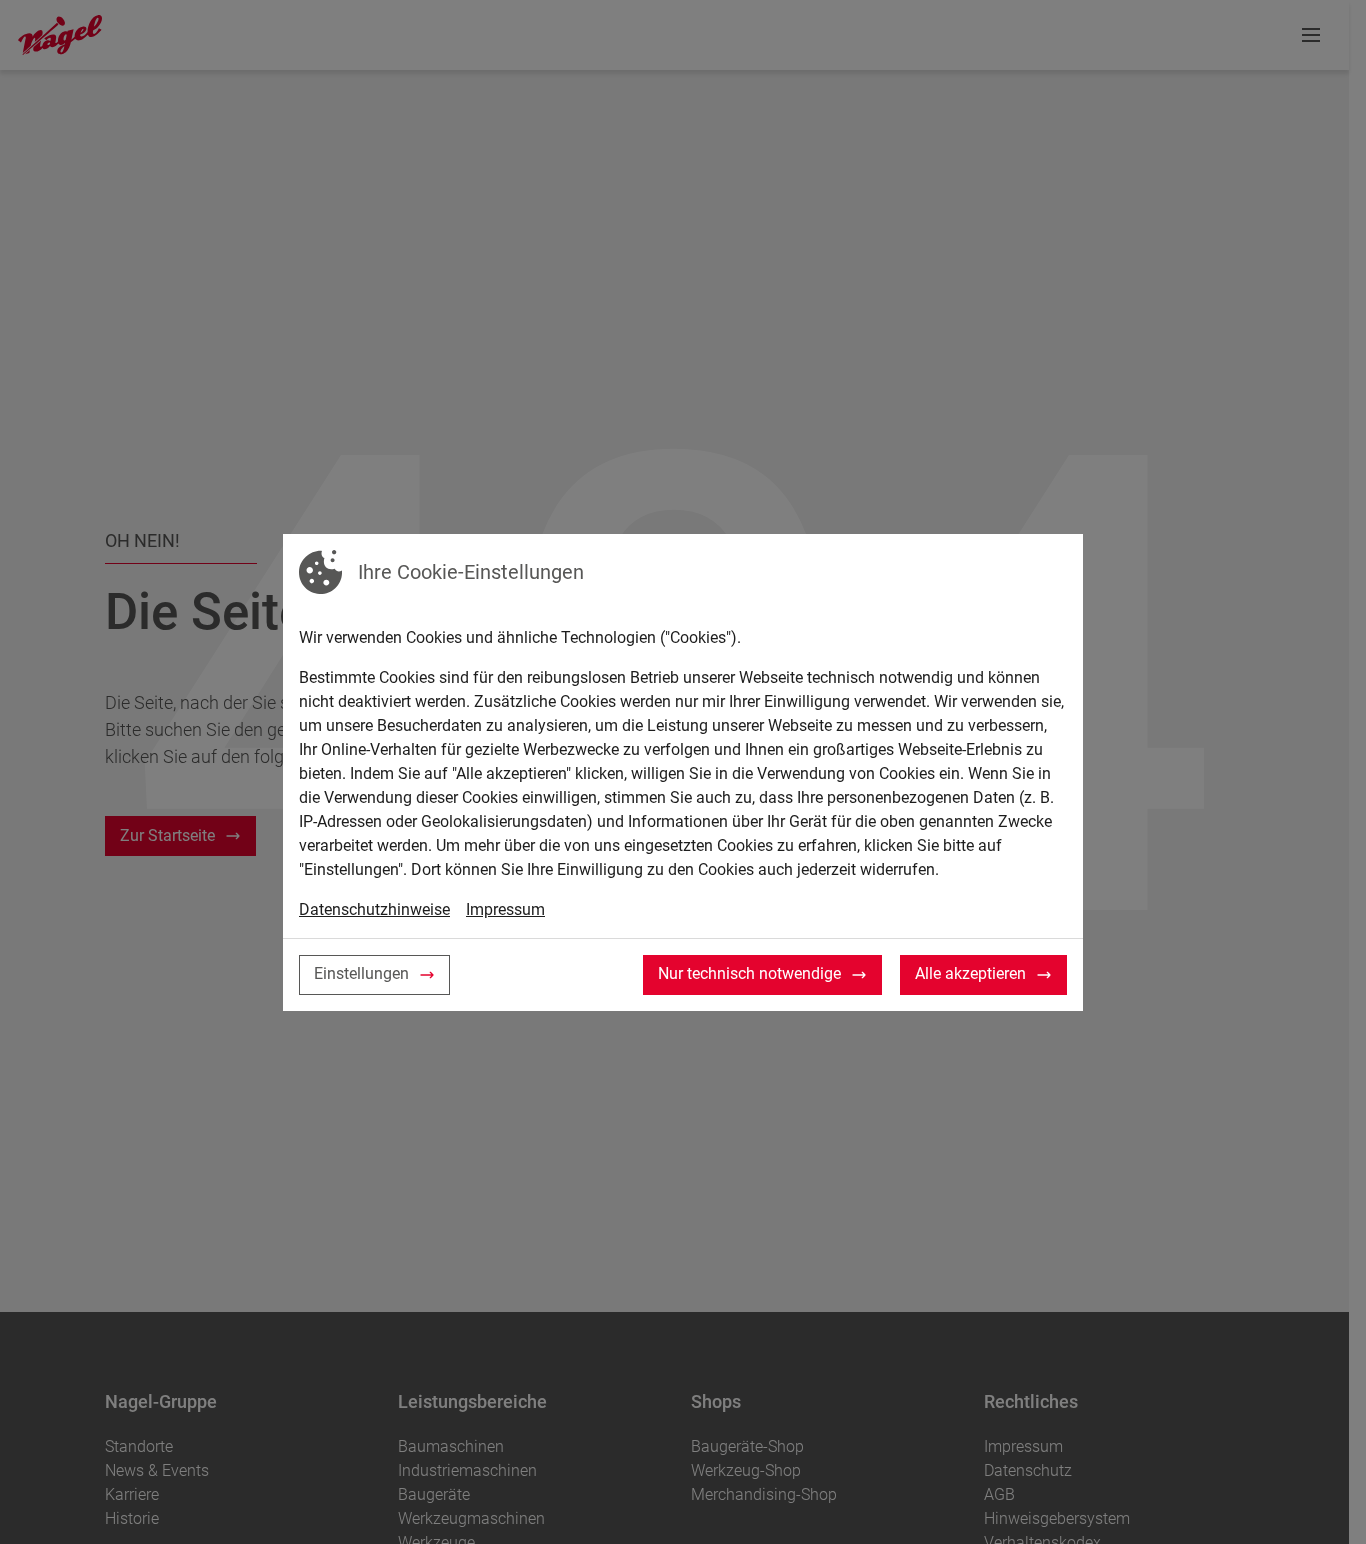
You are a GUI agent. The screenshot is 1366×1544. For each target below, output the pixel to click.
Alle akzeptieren (970, 973)
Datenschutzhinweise (374, 909)
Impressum (505, 909)
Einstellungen (361, 973)
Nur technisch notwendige (749, 973)
